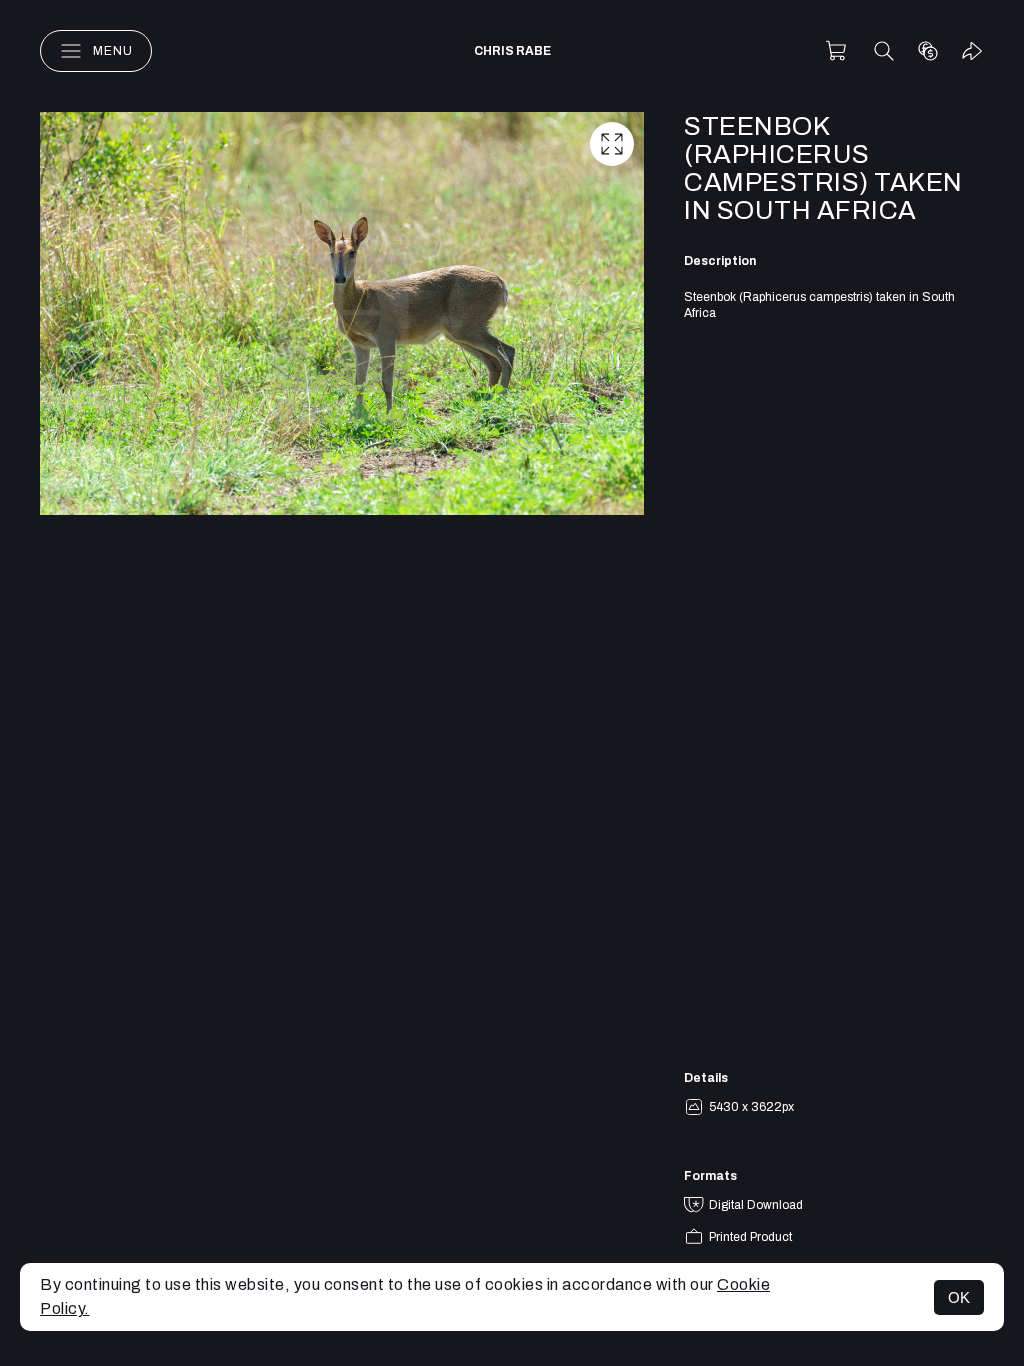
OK (959, 1297)
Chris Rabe (512, 51)
